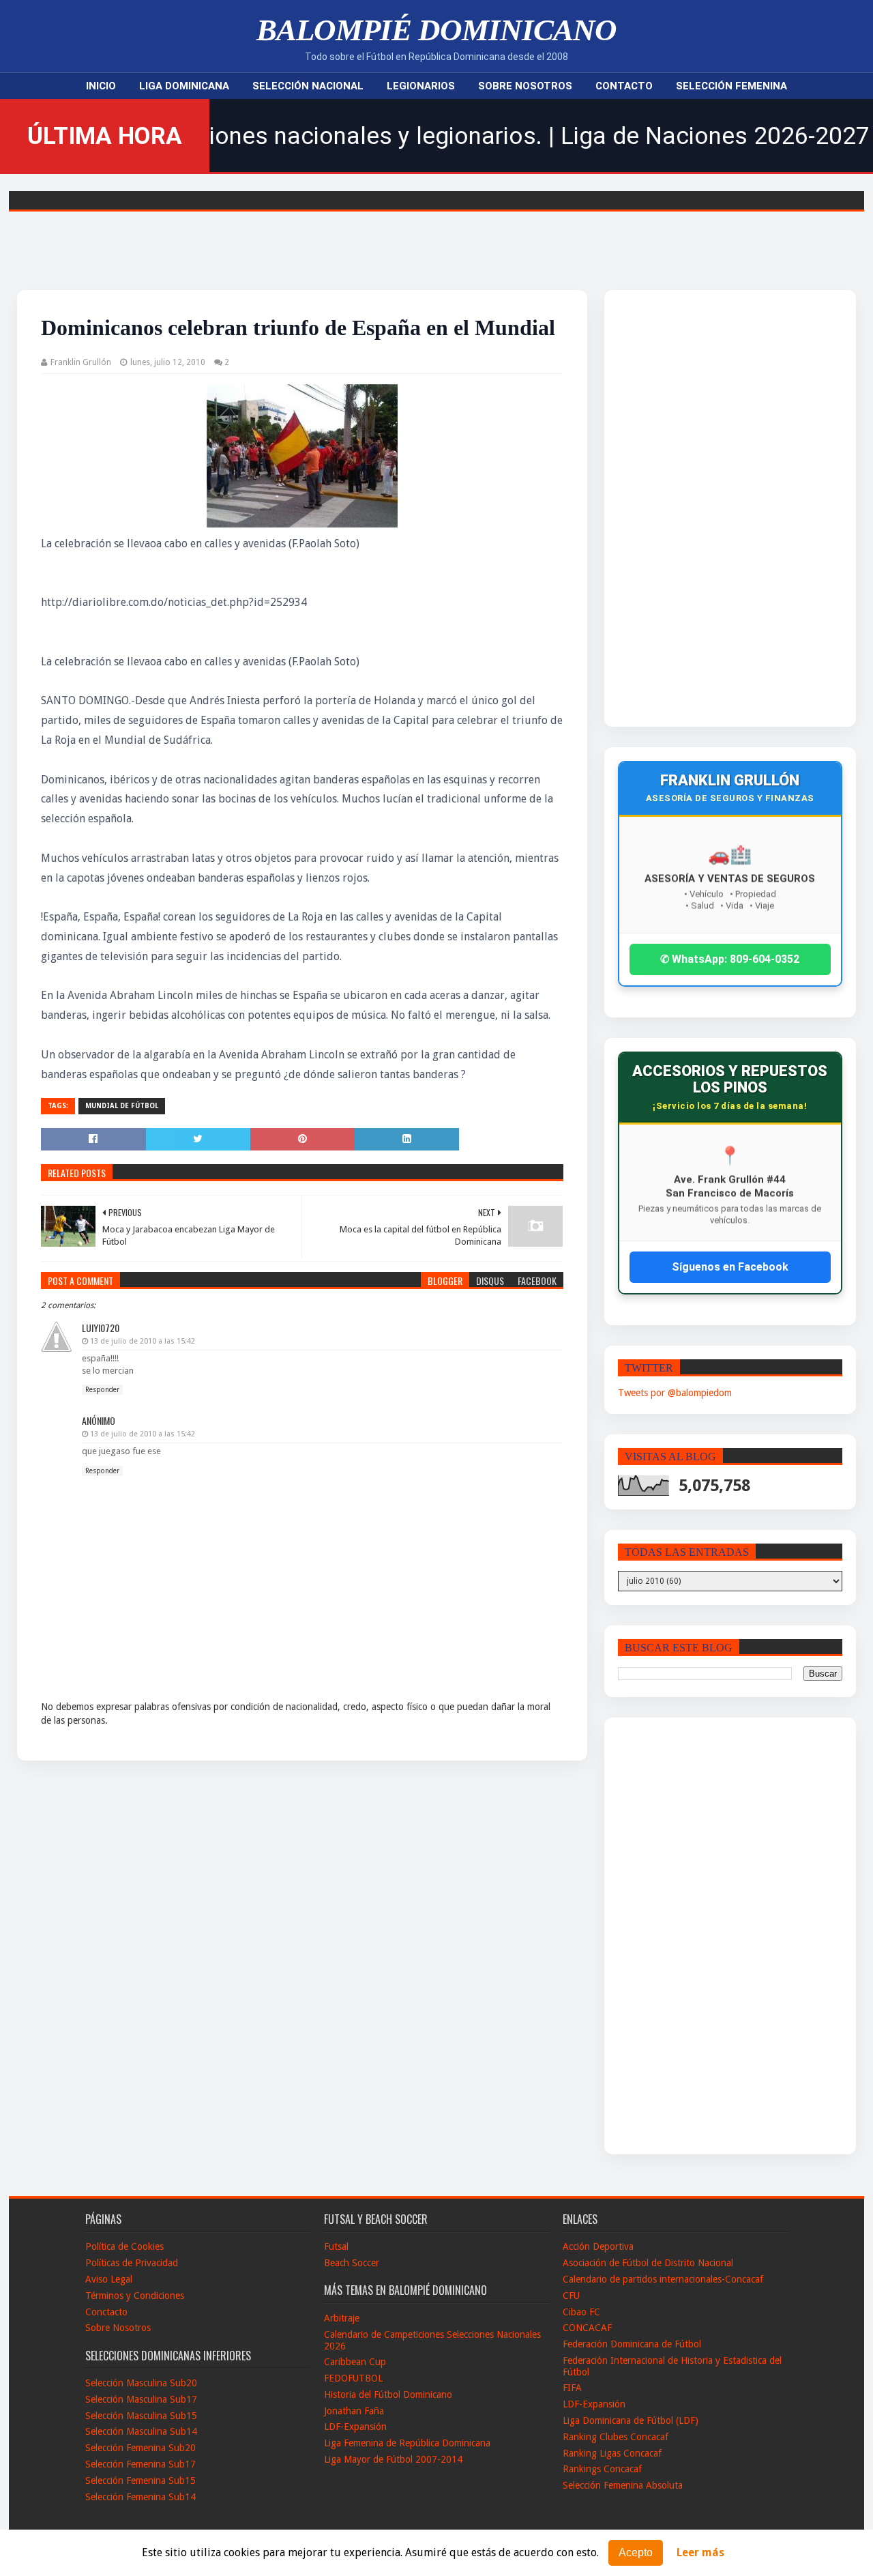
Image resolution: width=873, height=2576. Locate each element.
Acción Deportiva (598, 2246)
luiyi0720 (101, 1328)
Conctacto (106, 2312)
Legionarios (421, 86)
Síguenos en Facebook (730, 1267)
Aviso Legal (109, 2279)
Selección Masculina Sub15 (141, 2416)
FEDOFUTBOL (353, 2378)
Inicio (101, 86)
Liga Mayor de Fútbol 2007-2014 (393, 2459)
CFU (571, 2296)
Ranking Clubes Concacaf (616, 2437)
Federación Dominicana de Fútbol (632, 2344)
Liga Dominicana (184, 86)
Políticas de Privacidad (132, 2263)
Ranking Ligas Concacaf (612, 2453)
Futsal (336, 2246)
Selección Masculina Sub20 (141, 2383)
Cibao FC (581, 2312)
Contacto (624, 86)
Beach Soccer (352, 2263)
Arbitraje (342, 2318)
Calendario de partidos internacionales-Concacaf (663, 2279)
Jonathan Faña (354, 2411)
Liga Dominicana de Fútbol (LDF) (631, 2420)
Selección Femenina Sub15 (140, 2480)
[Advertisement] (702, 508)
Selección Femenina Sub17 (140, 2464)
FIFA (572, 2388)
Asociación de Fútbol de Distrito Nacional (648, 2263)
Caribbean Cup (355, 2362)
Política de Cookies (124, 2246)
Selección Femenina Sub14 (140, 2497)
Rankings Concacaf (602, 2469)
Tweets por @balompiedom (675, 1393)
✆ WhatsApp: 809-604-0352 (730, 959)
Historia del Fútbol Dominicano (388, 2394)
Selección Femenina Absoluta (623, 2485)
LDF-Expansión (355, 2427)
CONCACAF (587, 2328)
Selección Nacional (308, 86)
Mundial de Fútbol (122, 1106)
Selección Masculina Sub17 (141, 2399)
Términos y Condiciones (135, 2296)
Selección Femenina (731, 86)
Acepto (636, 2552)
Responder (102, 1390)
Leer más (700, 2553)
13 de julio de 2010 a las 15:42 (143, 1341)
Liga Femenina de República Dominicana (407, 2443)
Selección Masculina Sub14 (141, 2431)
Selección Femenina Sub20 (140, 2448)
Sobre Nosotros (525, 86)
